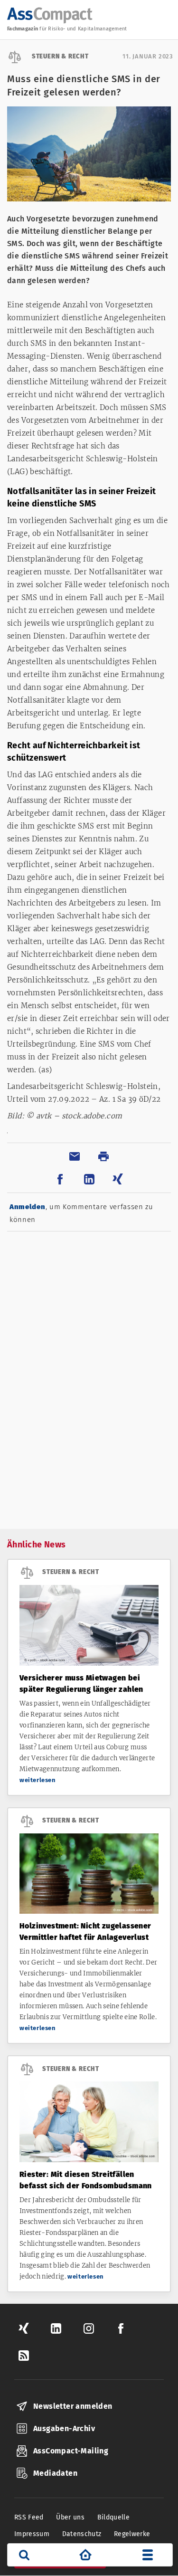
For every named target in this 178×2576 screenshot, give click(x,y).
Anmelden (28, 1207)
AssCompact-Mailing (71, 2451)
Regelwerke (132, 2534)
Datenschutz (82, 2534)
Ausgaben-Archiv (64, 2428)
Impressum (32, 2534)
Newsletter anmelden (73, 2406)
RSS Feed (29, 2517)
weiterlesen (38, 1780)
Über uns (70, 2517)
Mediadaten (55, 2473)
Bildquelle (114, 2517)
